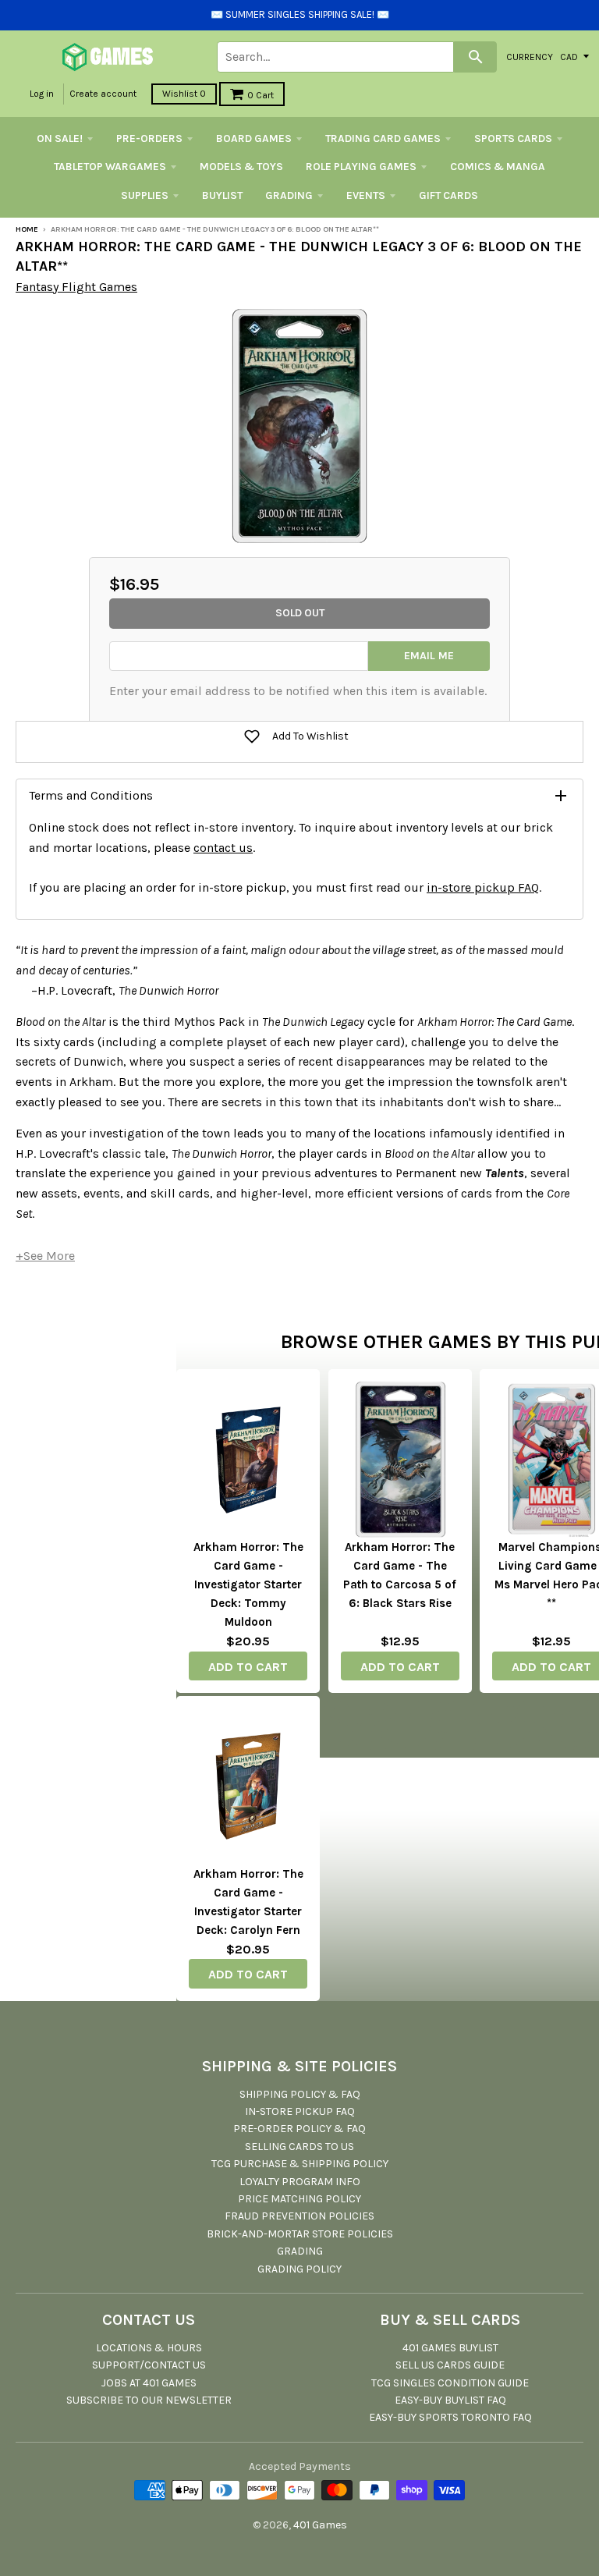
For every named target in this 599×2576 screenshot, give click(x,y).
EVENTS (366, 195)
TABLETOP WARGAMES (110, 167)
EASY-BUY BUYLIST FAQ (450, 2400)
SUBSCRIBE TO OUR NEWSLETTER (149, 2400)
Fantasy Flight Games (76, 287)
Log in (42, 94)
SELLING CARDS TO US (299, 2147)
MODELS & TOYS (241, 167)
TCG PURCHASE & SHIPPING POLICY (300, 2164)
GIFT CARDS (448, 195)
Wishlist (184, 94)
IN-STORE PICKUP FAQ (300, 2111)
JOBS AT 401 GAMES (149, 2383)
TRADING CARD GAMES (383, 138)
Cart (261, 95)
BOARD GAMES (254, 138)
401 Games (320, 2525)
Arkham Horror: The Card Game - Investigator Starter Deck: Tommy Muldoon (248, 1584)
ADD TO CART (248, 1667)
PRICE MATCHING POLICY (299, 2199)
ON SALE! (60, 138)
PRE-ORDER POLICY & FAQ (299, 2129)
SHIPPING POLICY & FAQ (300, 2094)
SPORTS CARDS (513, 138)
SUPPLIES (145, 195)
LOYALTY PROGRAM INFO (300, 2182)
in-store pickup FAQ (483, 887)
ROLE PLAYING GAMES (361, 167)
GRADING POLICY (299, 2269)
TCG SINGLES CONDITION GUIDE (450, 2383)
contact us (223, 848)
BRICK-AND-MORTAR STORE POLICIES (300, 2234)
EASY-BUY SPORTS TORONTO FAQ (450, 2417)
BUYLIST (222, 195)
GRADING (289, 195)
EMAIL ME (429, 656)
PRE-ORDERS (149, 138)
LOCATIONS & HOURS (149, 2348)
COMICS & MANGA (498, 167)
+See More (45, 1256)
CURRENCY (530, 56)
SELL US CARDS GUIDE (450, 2365)
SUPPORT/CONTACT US (149, 2365)
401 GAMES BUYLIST (450, 2348)
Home (27, 229)
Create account (103, 94)
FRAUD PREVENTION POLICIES (299, 2216)
